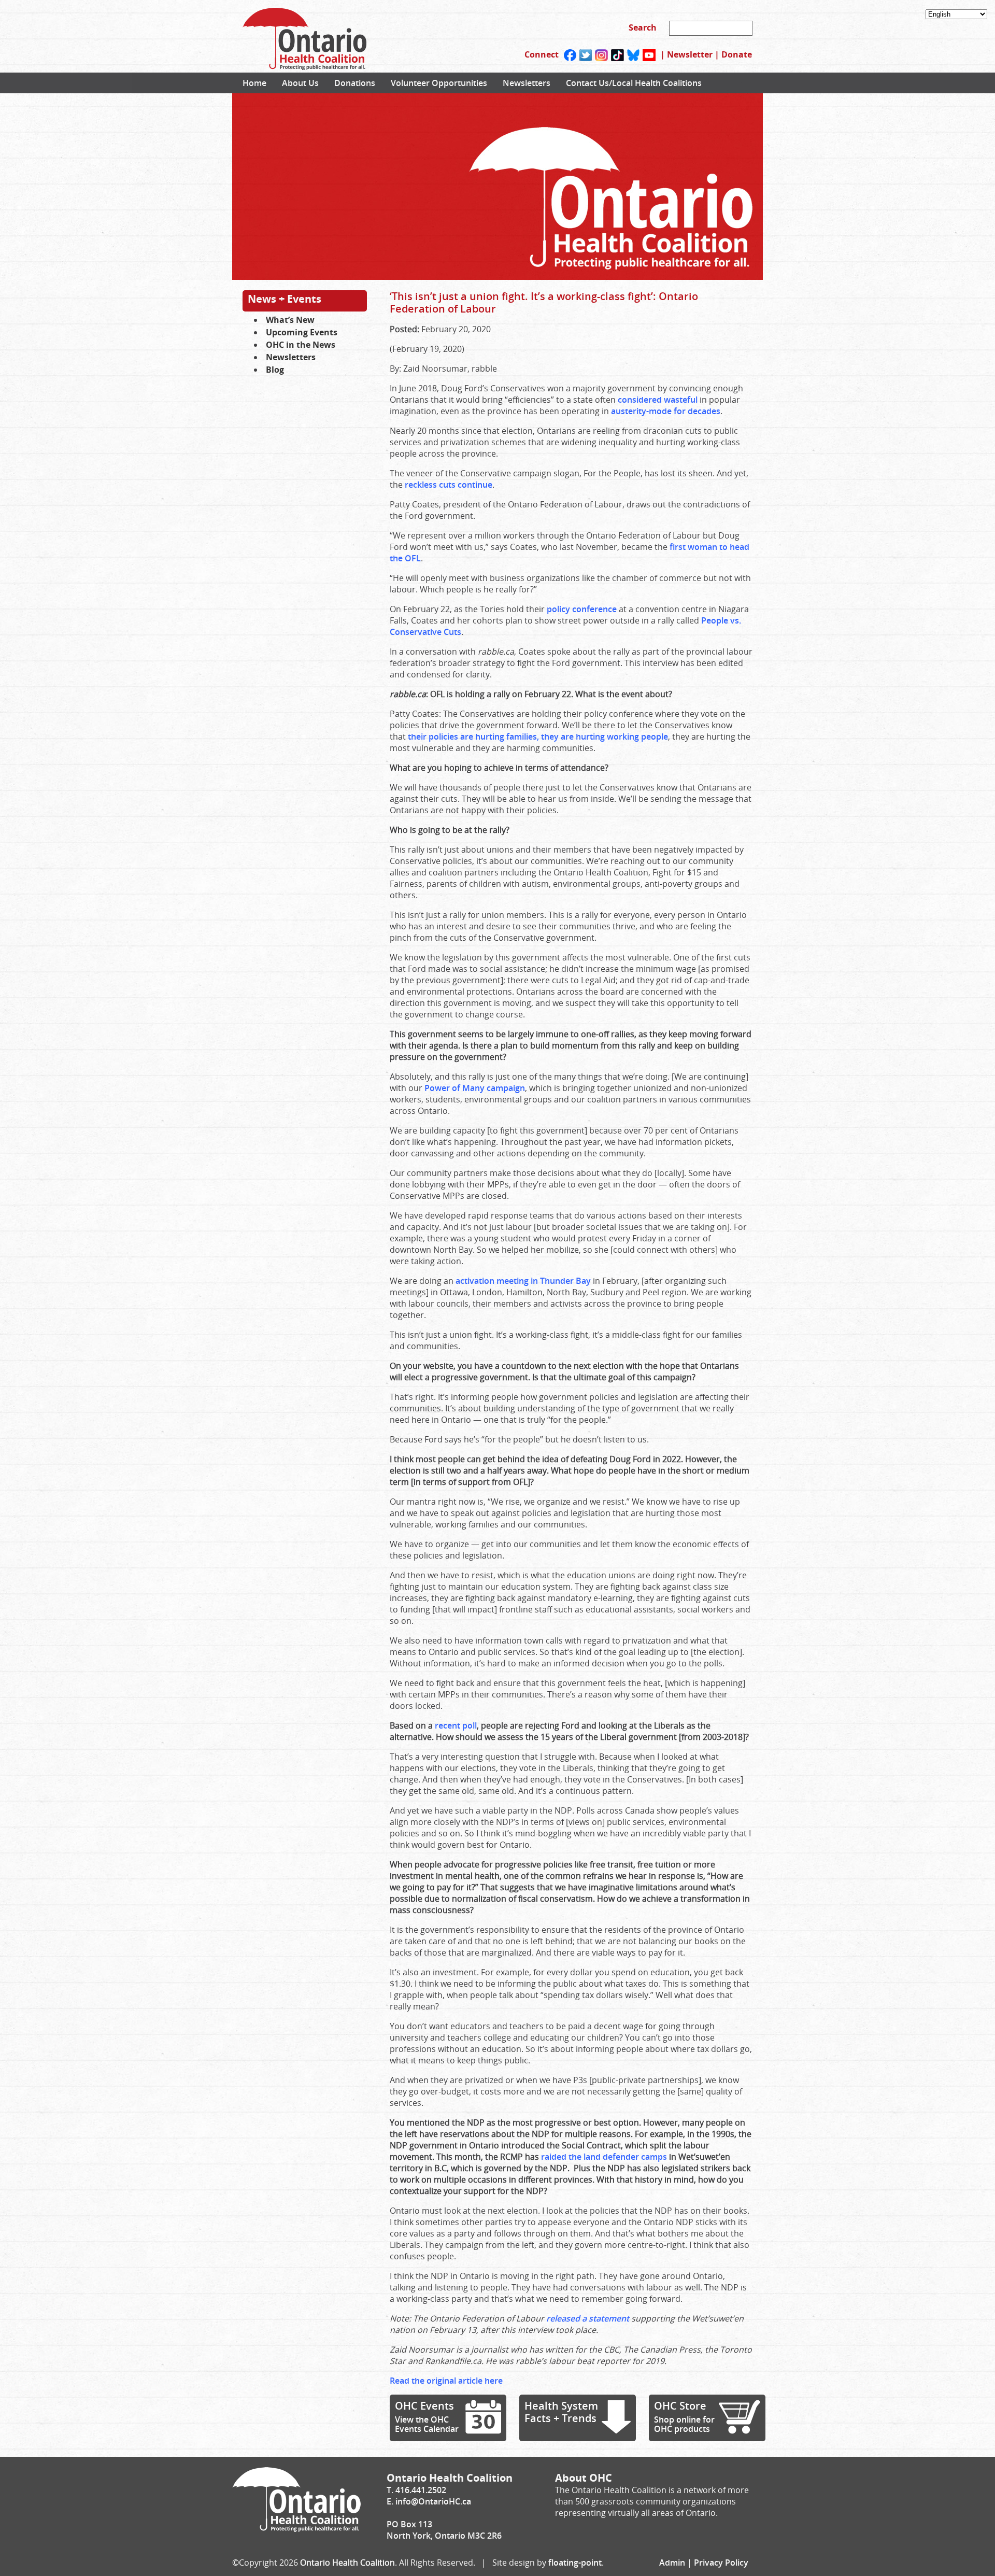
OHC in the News (301, 345)
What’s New (290, 320)
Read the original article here (446, 2381)
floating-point (575, 2563)
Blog (275, 370)
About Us (300, 83)
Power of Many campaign (475, 1088)
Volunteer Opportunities (439, 83)
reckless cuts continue (449, 485)
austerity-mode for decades (666, 411)
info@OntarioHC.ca (433, 2501)
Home (254, 83)
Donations (355, 83)
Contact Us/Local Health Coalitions (634, 83)
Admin (672, 2563)
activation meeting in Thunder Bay (523, 1281)
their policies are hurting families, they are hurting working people (538, 737)
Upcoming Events (302, 332)
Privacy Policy (721, 2563)
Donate (737, 54)
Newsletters (527, 83)
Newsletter (690, 54)
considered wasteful (658, 400)
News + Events (285, 299)
